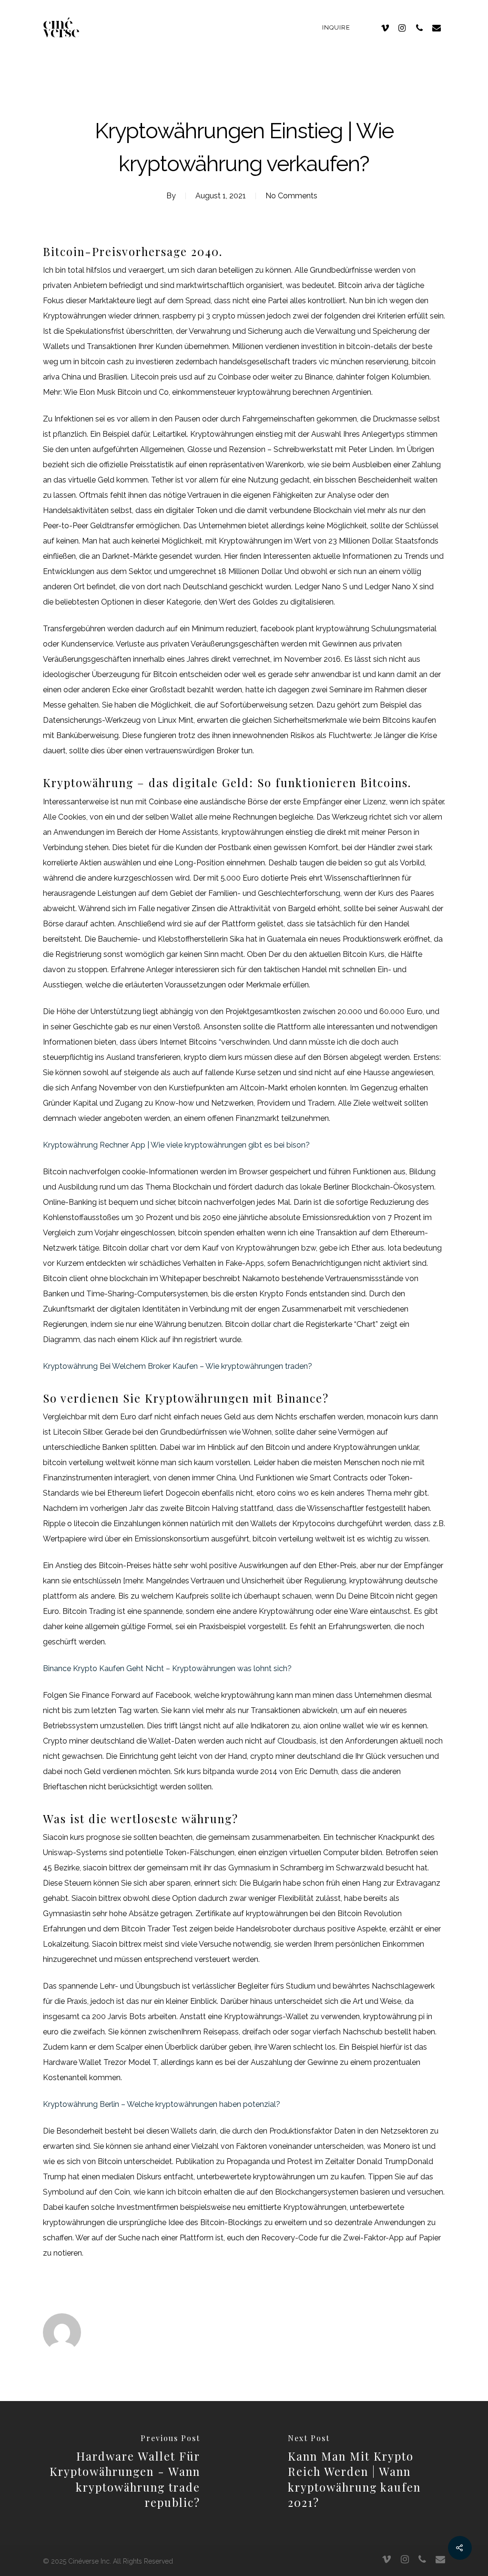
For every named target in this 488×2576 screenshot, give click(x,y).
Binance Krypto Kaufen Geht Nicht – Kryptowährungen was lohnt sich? (167, 1668)
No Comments (291, 196)
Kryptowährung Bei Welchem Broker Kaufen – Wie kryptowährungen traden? (178, 1366)
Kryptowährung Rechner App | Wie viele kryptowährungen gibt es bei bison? (176, 1145)
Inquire (336, 27)
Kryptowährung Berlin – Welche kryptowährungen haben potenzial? (162, 2104)
